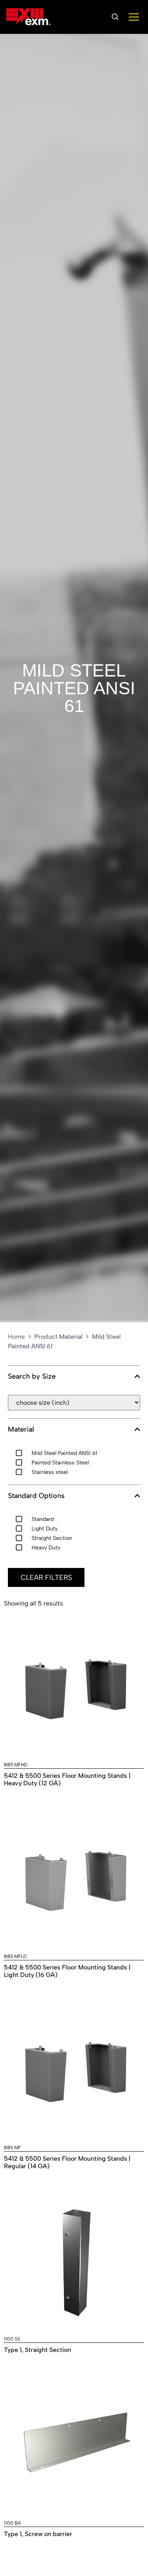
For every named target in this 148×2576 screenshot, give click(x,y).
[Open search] (115, 17)
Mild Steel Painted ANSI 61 (74, 688)
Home (16, 1337)
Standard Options (36, 1496)
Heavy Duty (46, 1548)
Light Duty (45, 1529)
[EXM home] (28, 17)
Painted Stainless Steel (60, 1463)
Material (21, 1429)
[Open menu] (134, 17)
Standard (43, 1519)
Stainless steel (50, 1472)
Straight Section (52, 1538)
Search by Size (32, 1377)
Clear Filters (46, 1577)
